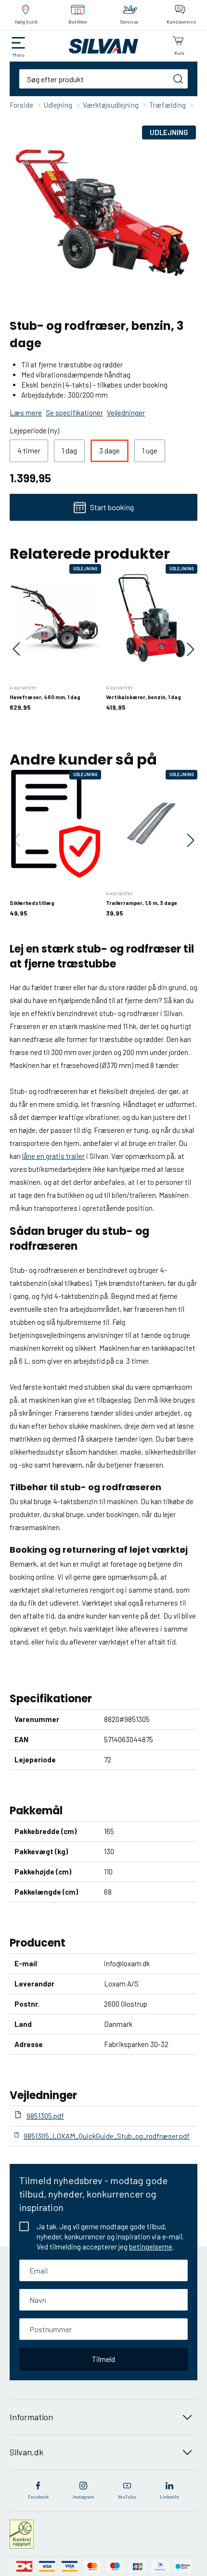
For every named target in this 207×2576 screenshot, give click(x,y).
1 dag (69, 451)
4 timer (29, 451)
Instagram (84, 2497)
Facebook (38, 2497)
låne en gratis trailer (53, 1156)
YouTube (127, 2497)
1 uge (150, 451)
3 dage (110, 451)
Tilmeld (103, 2359)
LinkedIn (169, 2497)
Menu (19, 55)
